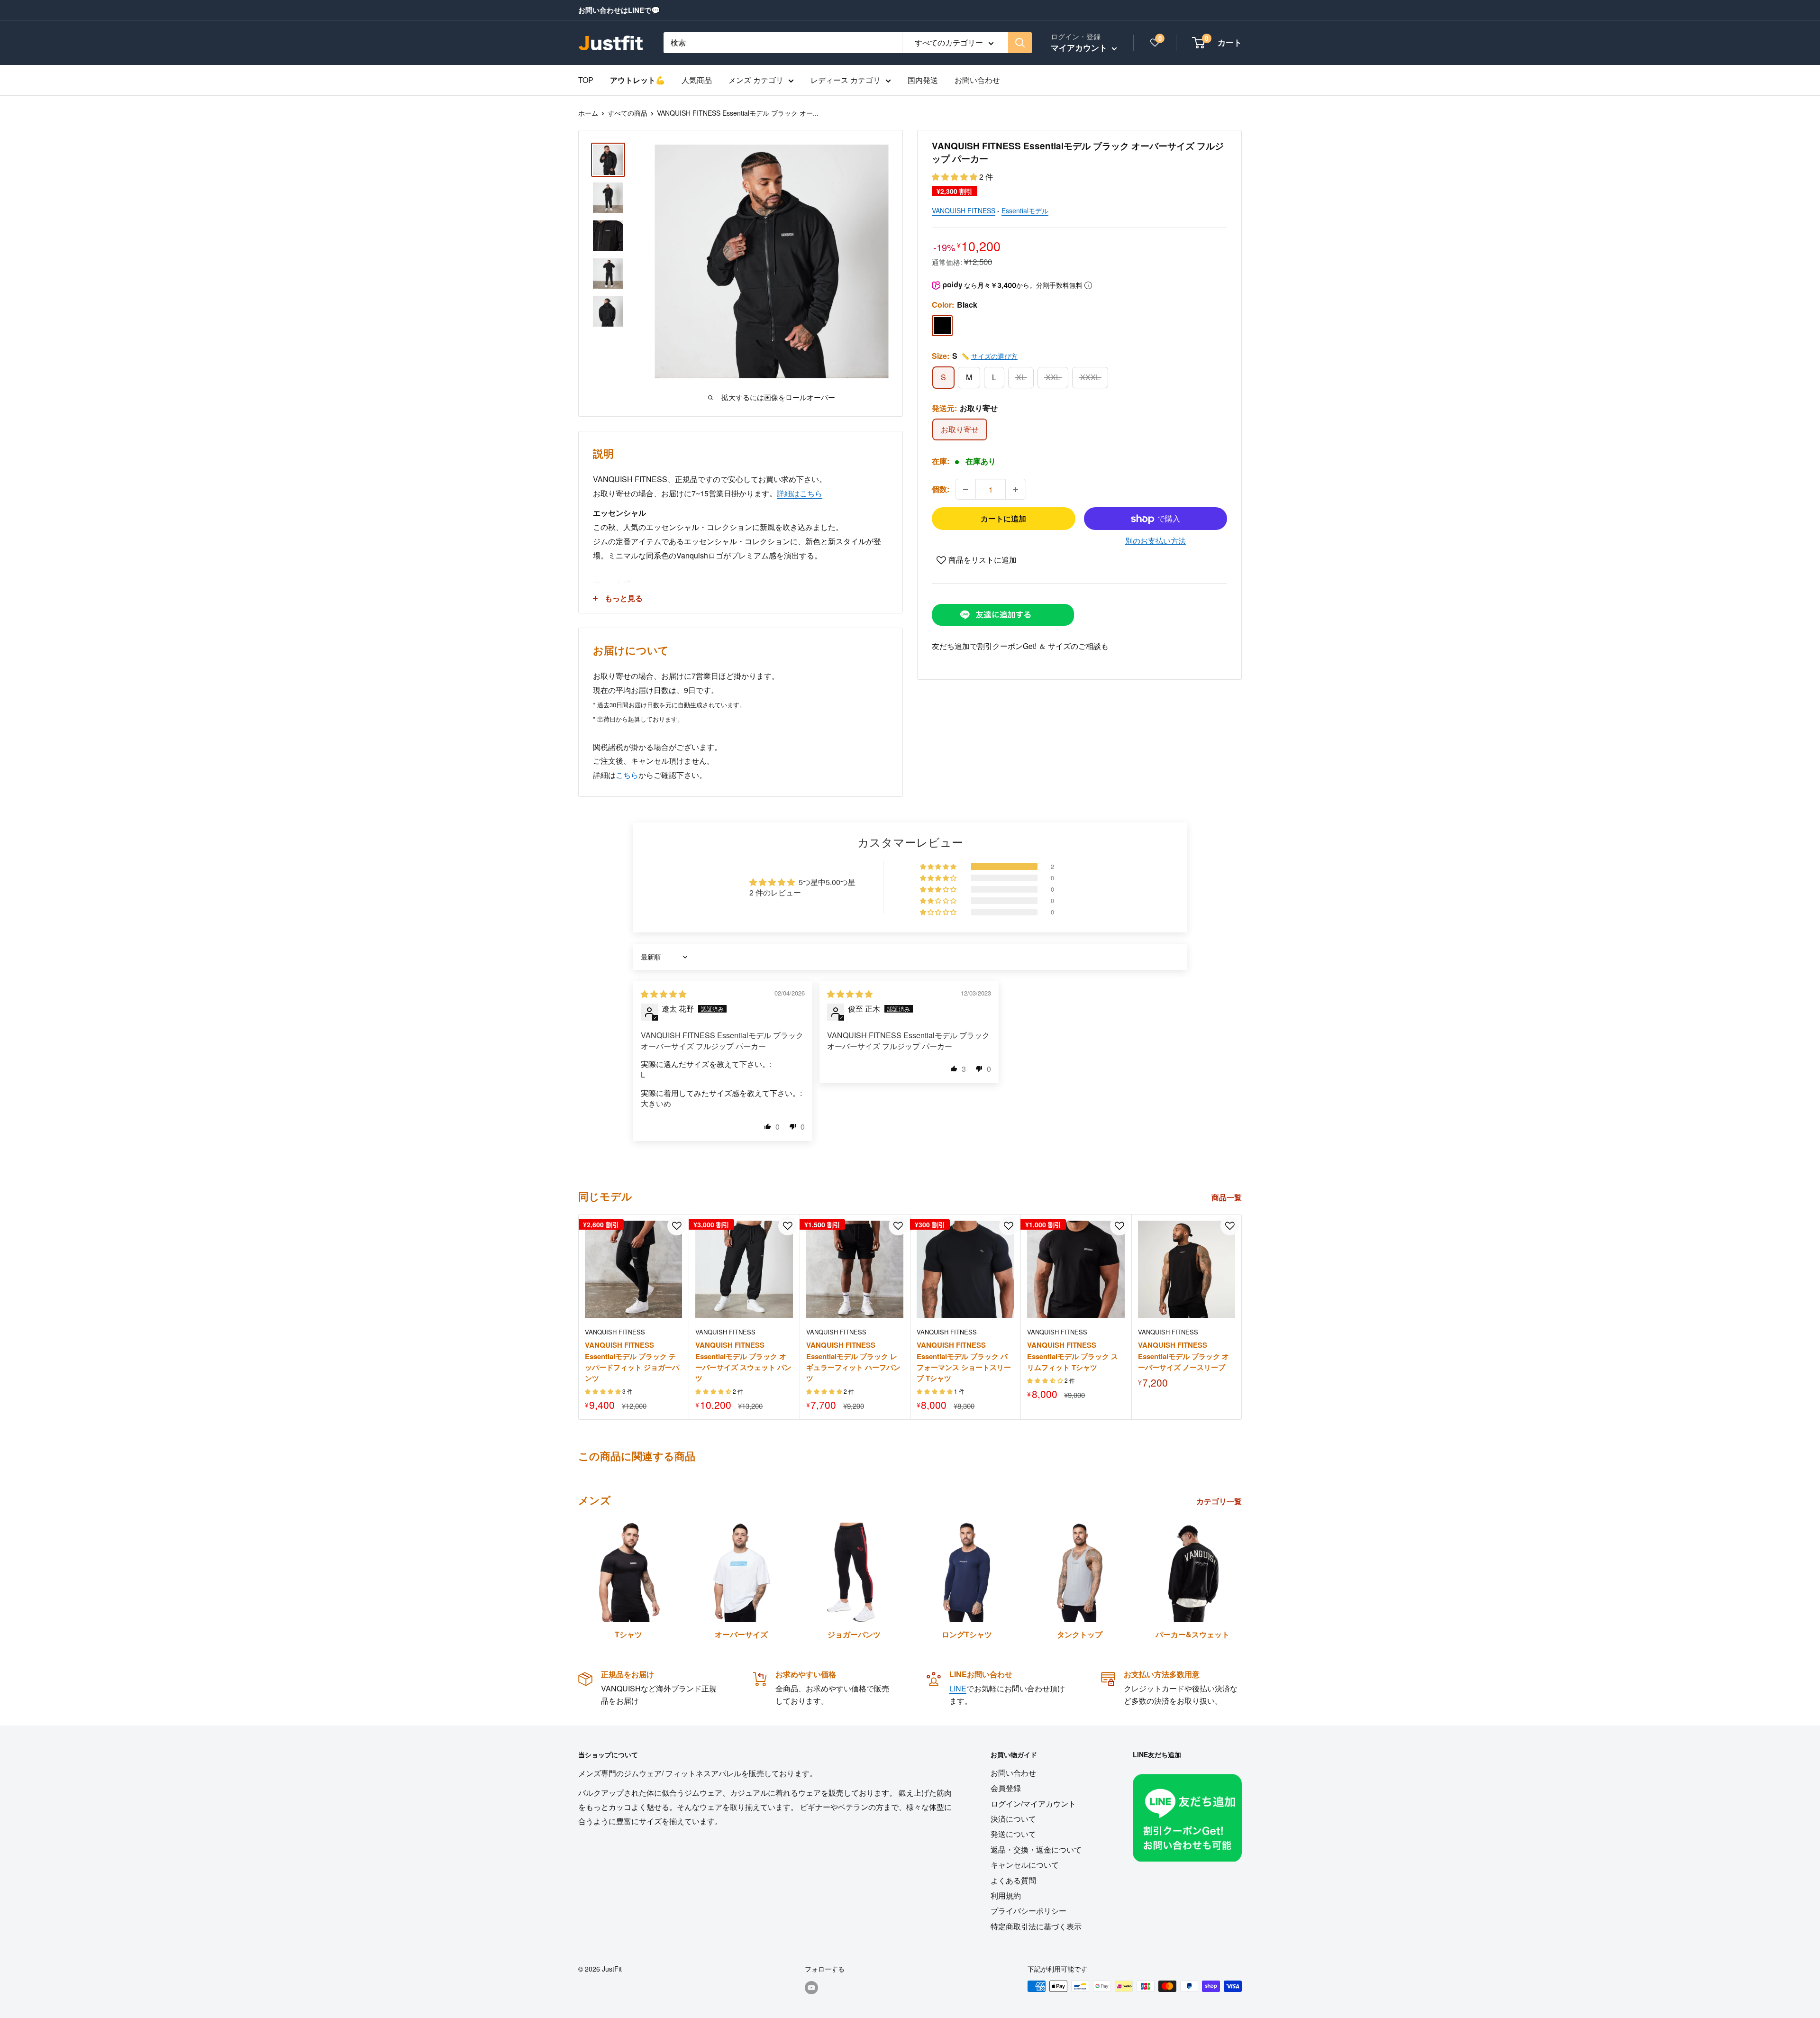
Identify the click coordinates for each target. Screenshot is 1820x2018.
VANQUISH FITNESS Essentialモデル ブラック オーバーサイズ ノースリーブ (1183, 1356)
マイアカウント (1080, 47)
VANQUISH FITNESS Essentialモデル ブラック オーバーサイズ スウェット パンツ (743, 1361)
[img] (664, 994)
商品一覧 (1228, 1197)
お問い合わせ (977, 80)
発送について (1013, 1834)
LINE (958, 1688)
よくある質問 (1013, 1880)
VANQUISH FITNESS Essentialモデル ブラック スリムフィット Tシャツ (1073, 1356)
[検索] (1020, 43)
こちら (627, 775)
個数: (941, 489)
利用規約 (1006, 1895)
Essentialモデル (1025, 211)
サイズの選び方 (994, 356)
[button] (955, 177)
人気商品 (697, 80)
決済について (1013, 1819)
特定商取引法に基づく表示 (1036, 1926)
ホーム (588, 113)
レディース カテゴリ (846, 80)
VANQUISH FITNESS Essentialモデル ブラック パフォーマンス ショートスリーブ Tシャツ (964, 1361)
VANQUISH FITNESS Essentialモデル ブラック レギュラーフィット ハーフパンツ (853, 1361)
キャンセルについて (1025, 1865)
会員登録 (1006, 1788)
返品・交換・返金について (1036, 1849)
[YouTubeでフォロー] (811, 1987)
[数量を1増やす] (1016, 490)
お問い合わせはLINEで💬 (619, 10)
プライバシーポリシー (1028, 1911)
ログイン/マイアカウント (1033, 1803)
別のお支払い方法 (1156, 541)
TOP (586, 80)
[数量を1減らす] (965, 490)
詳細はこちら (800, 493)
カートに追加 (1003, 519)
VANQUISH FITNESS (964, 211)
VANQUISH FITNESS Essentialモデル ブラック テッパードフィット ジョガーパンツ (632, 1361)
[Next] (1242, 1317)
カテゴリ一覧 (1220, 1501)
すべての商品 (628, 113)
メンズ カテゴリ (756, 80)
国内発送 (923, 80)
